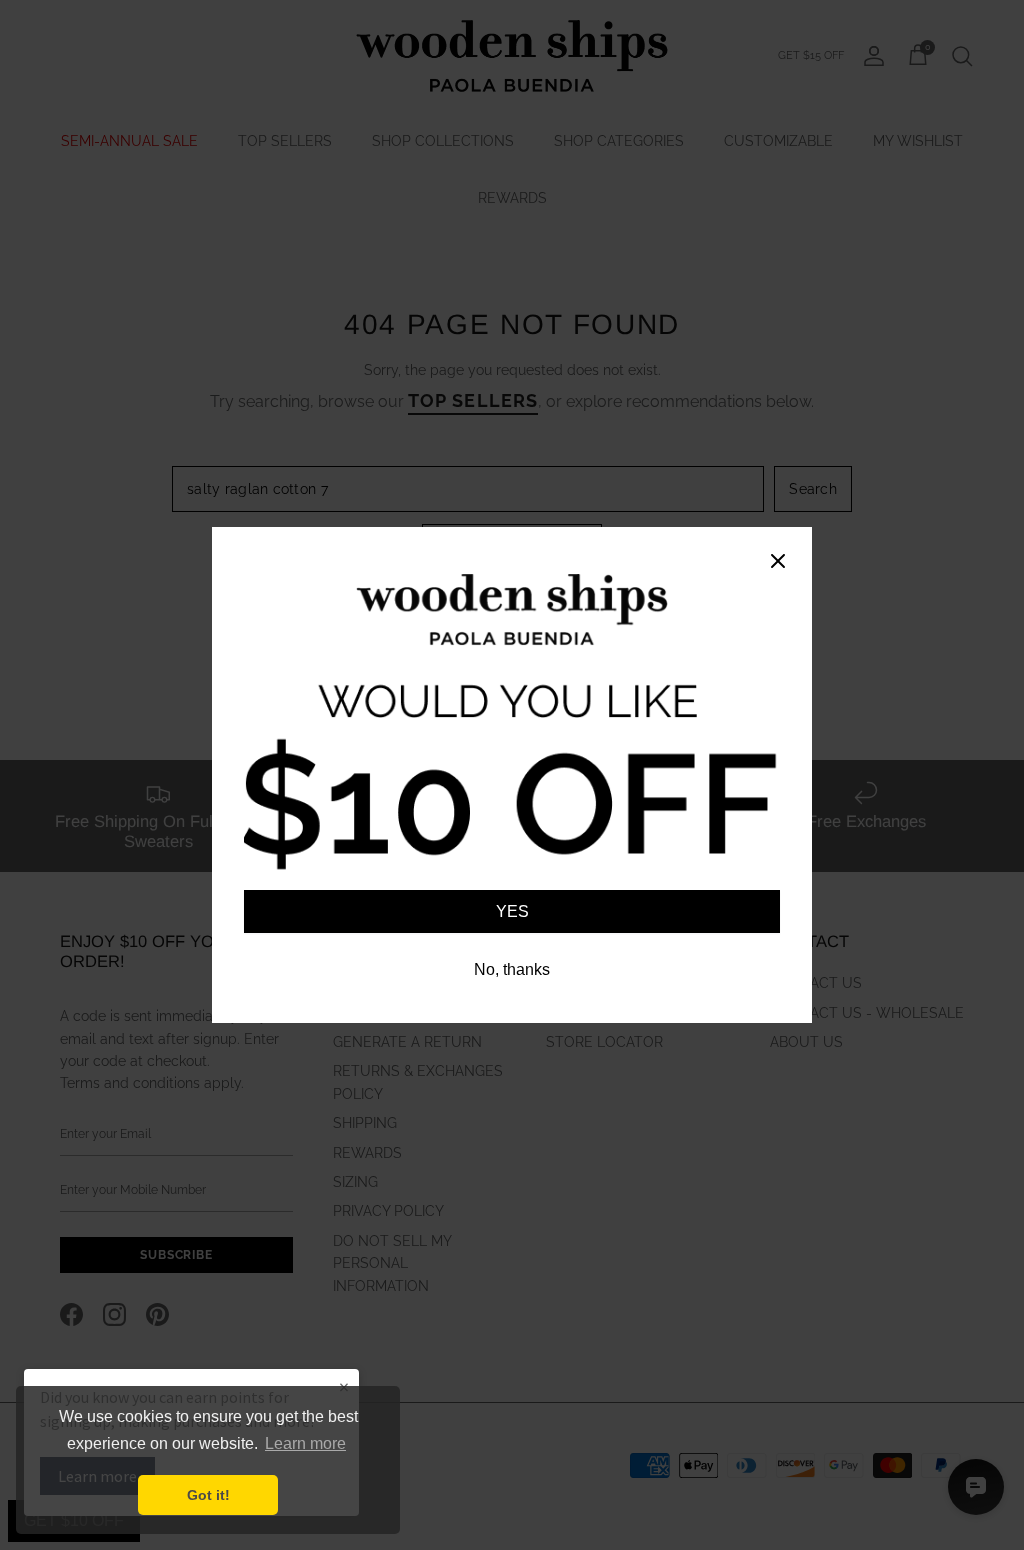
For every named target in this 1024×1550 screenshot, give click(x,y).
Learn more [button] (305, 1443)
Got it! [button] (208, 1495)
